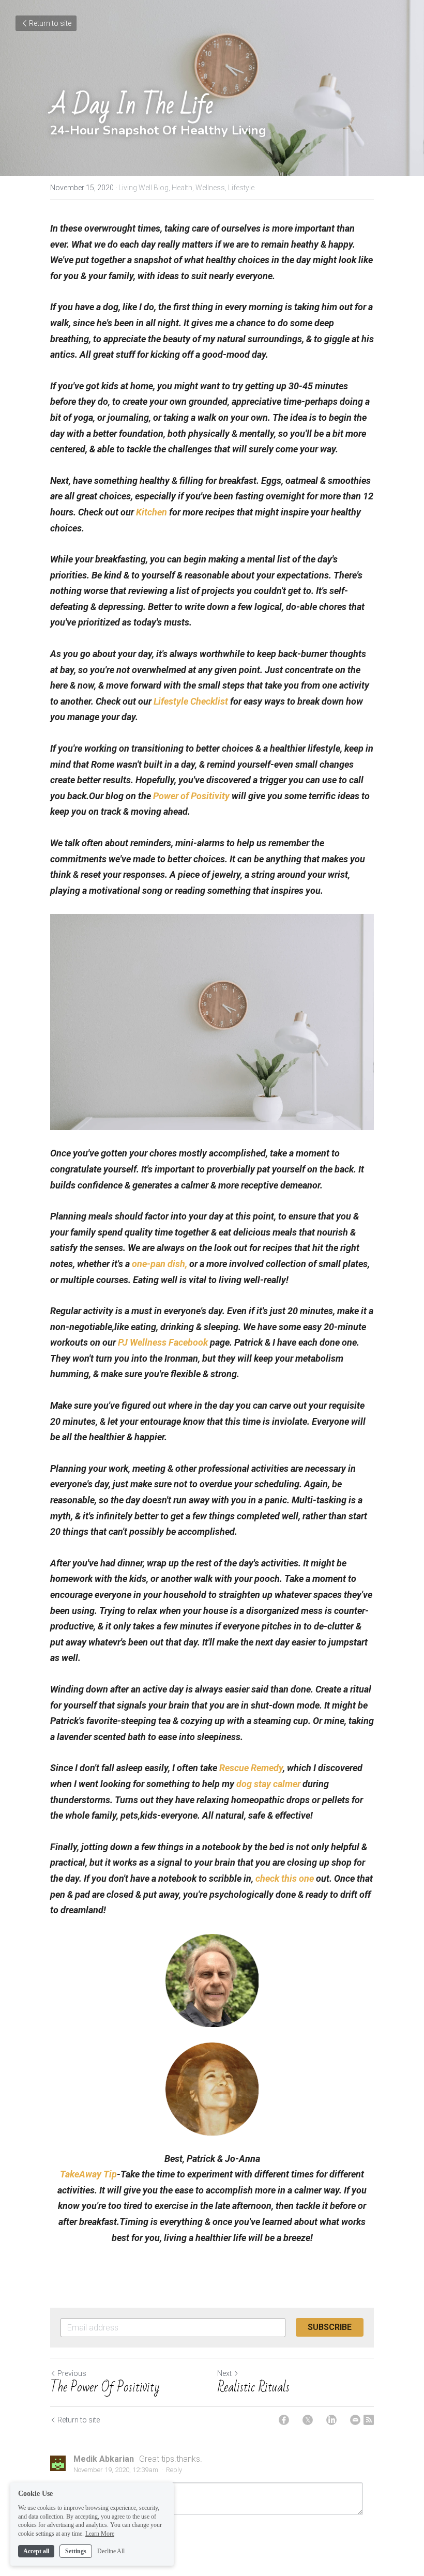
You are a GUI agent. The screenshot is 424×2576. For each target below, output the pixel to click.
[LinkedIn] (331, 2420)
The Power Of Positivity (105, 2387)
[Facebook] (284, 2420)
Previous (72, 2373)
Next (224, 2373)
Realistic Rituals (253, 2387)
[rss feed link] (369, 2420)
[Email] (355, 2420)
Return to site (50, 23)
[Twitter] (308, 2420)
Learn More (100, 2534)
